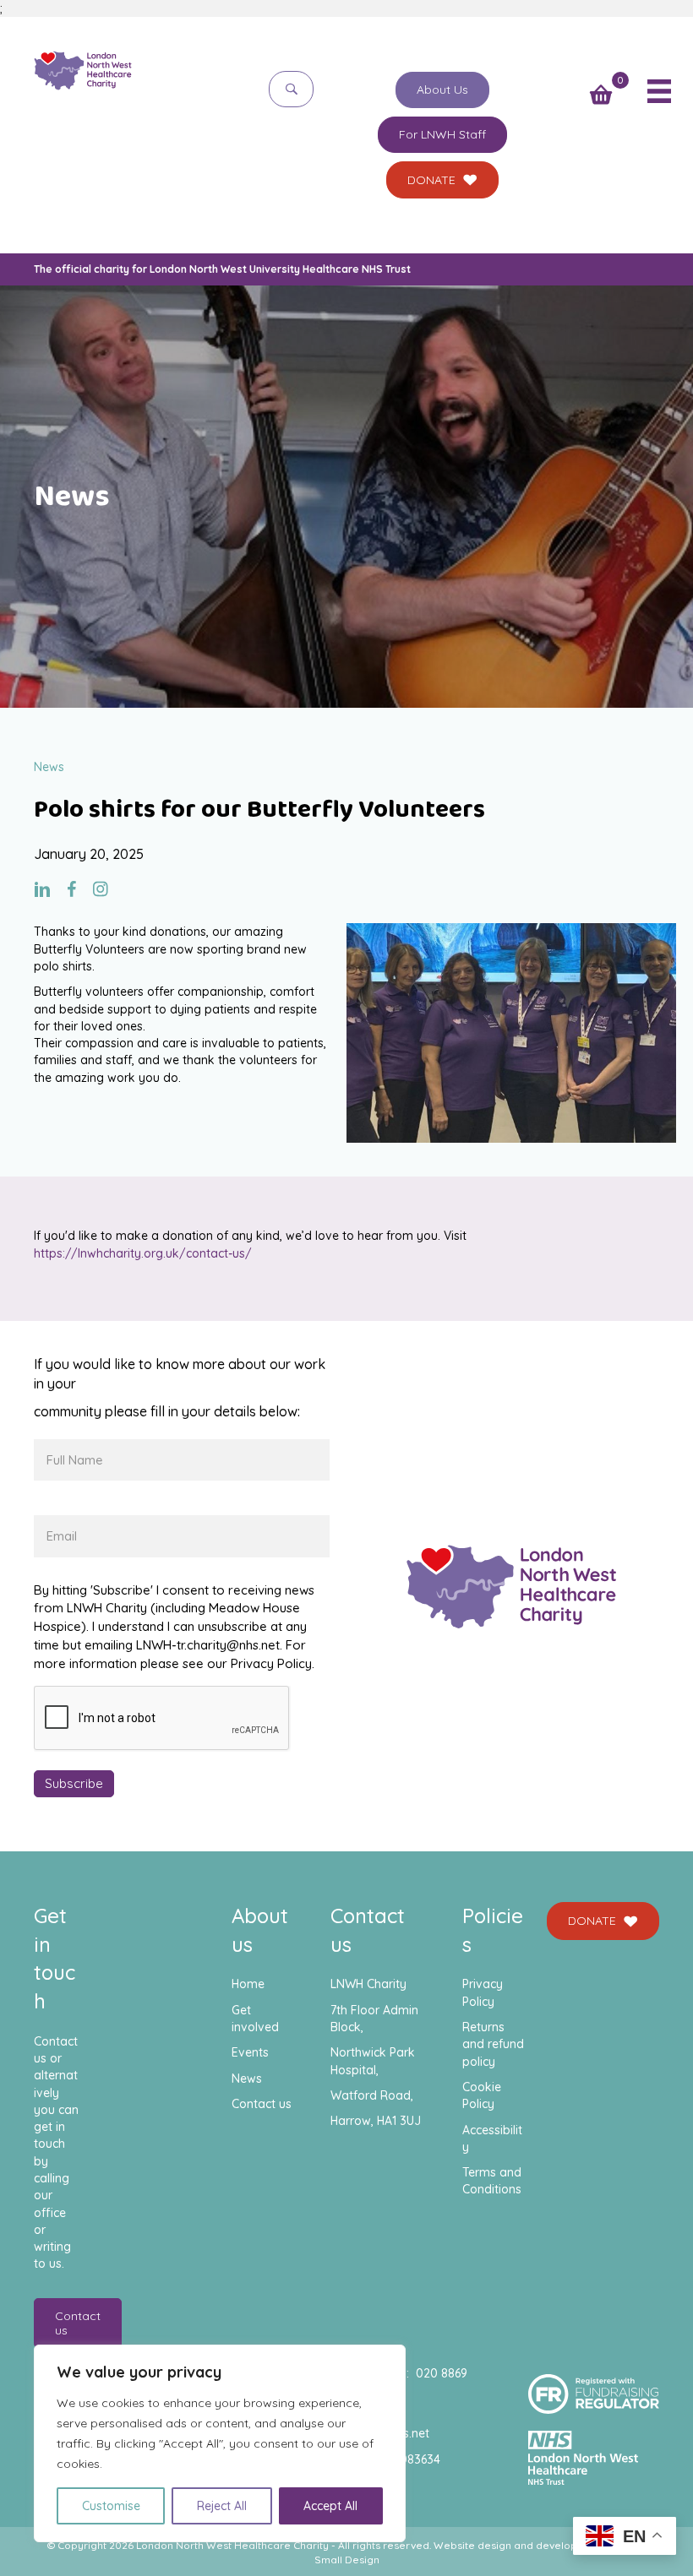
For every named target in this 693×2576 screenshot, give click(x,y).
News (247, 2079)
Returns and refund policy (493, 2044)
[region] (220, 2443)
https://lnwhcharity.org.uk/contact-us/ (143, 1253)
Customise (111, 2506)
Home (248, 1984)
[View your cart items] (600, 96)
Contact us (262, 2104)
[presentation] (162, 1719)
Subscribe (74, 1783)
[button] (291, 89)
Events (250, 2052)
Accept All (330, 2506)
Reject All (222, 2506)
